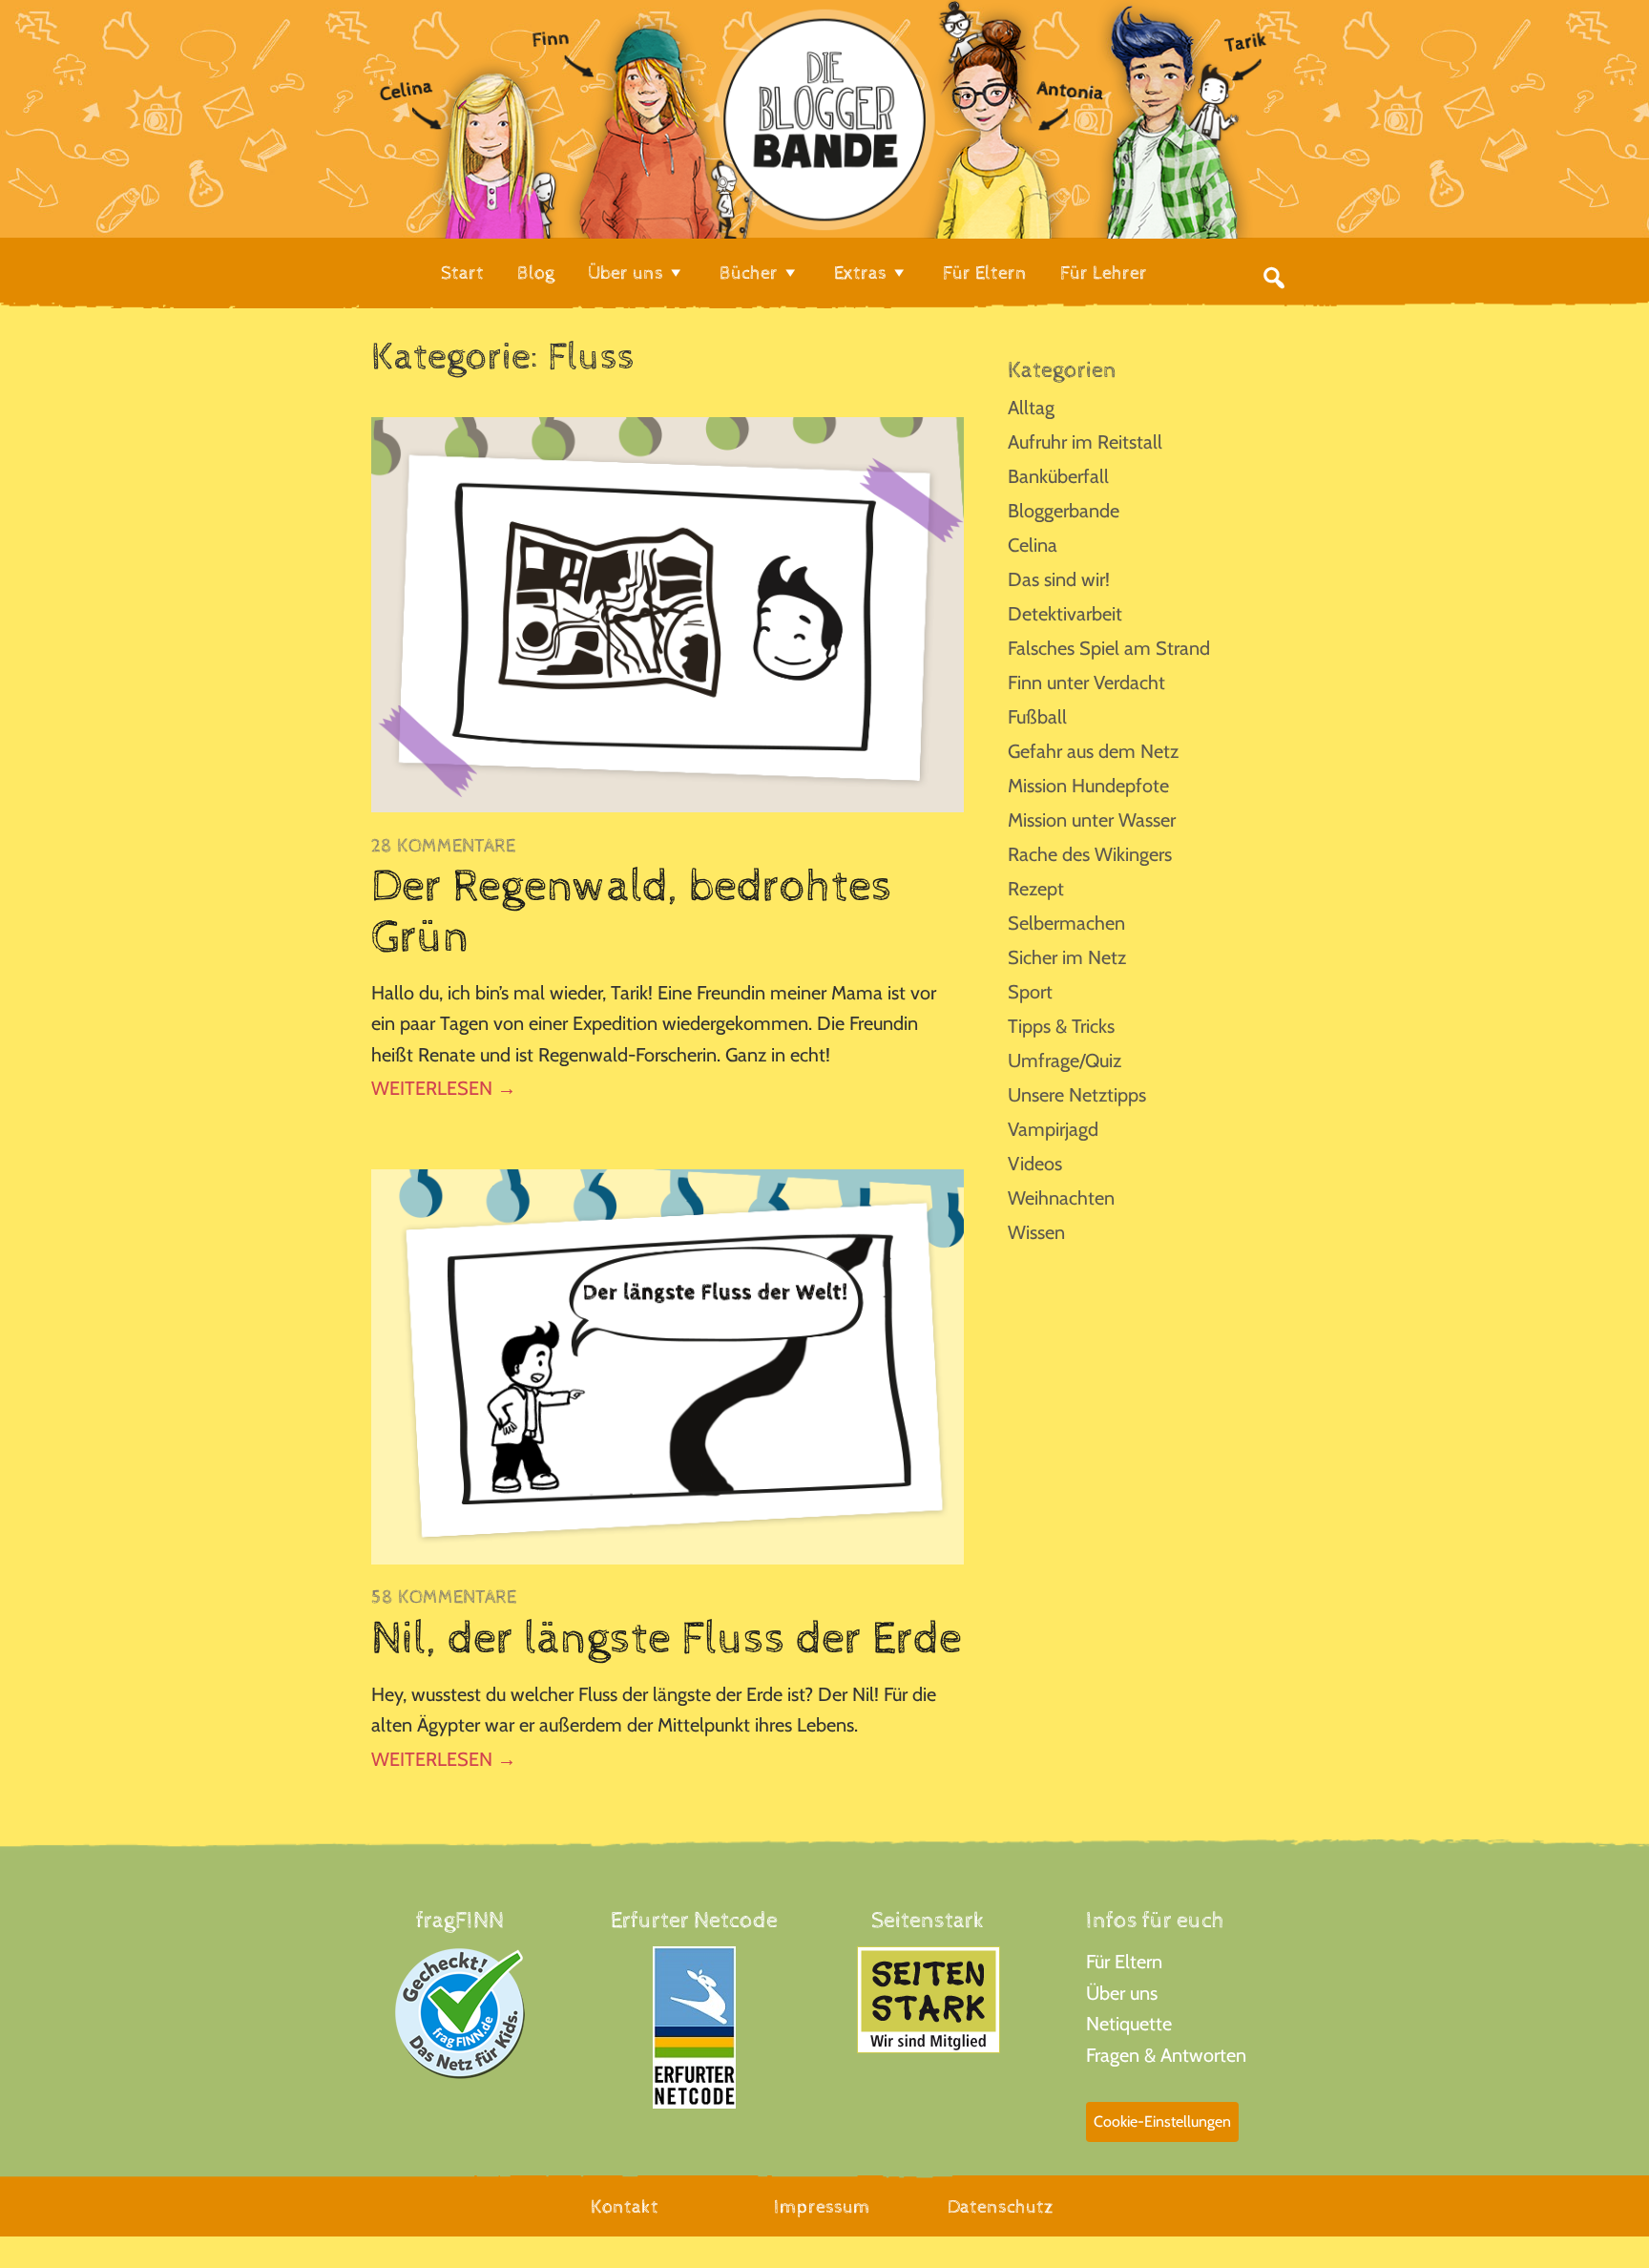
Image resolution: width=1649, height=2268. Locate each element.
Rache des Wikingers (1090, 854)
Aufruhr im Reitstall (1085, 442)
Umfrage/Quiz (1065, 1060)
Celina (1033, 545)
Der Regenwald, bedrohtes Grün (632, 912)
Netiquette (1129, 2024)
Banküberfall (1058, 476)
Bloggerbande (1064, 511)
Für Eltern (1124, 1962)
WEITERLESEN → (444, 1088)
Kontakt (625, 2207)
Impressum (822, 2207)
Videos (1035, 1164)
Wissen (1036, 1232)
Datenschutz (1001, 2207)
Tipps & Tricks (1061, 1026)
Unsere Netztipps (1077, 1095)
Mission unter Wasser (1092, 820)
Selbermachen (1066, 923)
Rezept (1036, 889)
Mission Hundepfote (1088, 786)
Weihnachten (1061, 1198)
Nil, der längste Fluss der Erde (667, 1639)
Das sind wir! (1059, 579)
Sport (1030, 992)
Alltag (1031, 408)
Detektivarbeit (1065, 614)
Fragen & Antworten (1166, 2055)
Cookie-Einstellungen (1162, 2121)
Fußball (1037, 717)
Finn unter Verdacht (1086, 682)
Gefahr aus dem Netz (1093, 751)
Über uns (1122, 1993)
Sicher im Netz (1067, 957)
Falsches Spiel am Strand (1109, 648)
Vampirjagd (1053, 1129)
